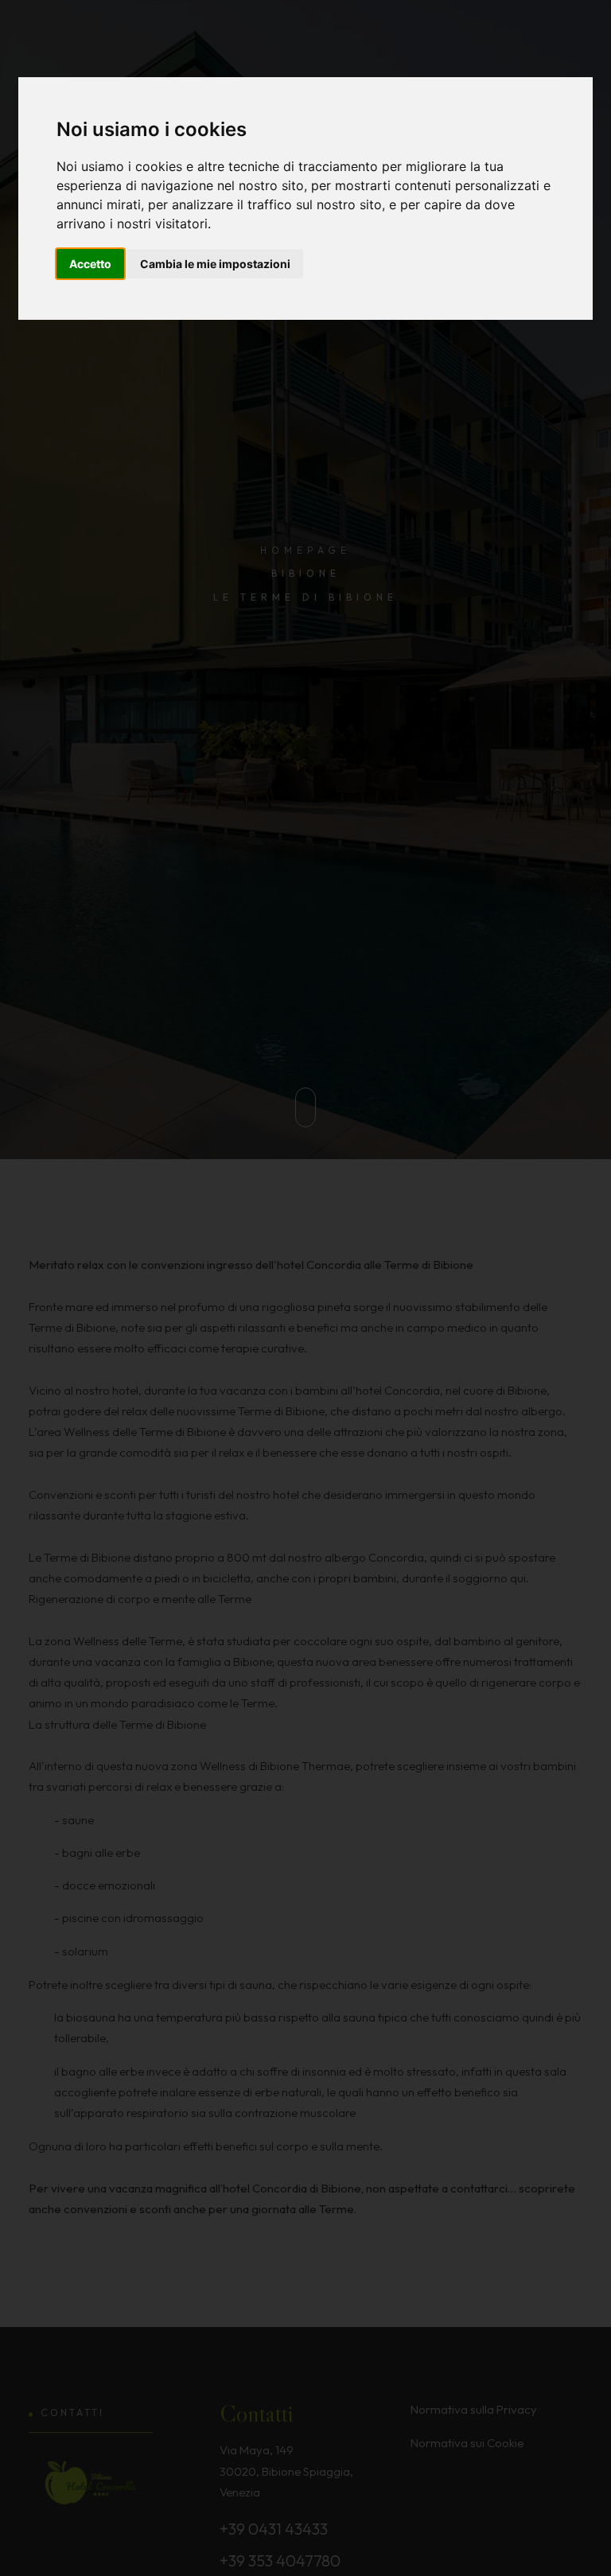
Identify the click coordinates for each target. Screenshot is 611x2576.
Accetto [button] (90, 264)
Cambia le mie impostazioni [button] (215, 264)
